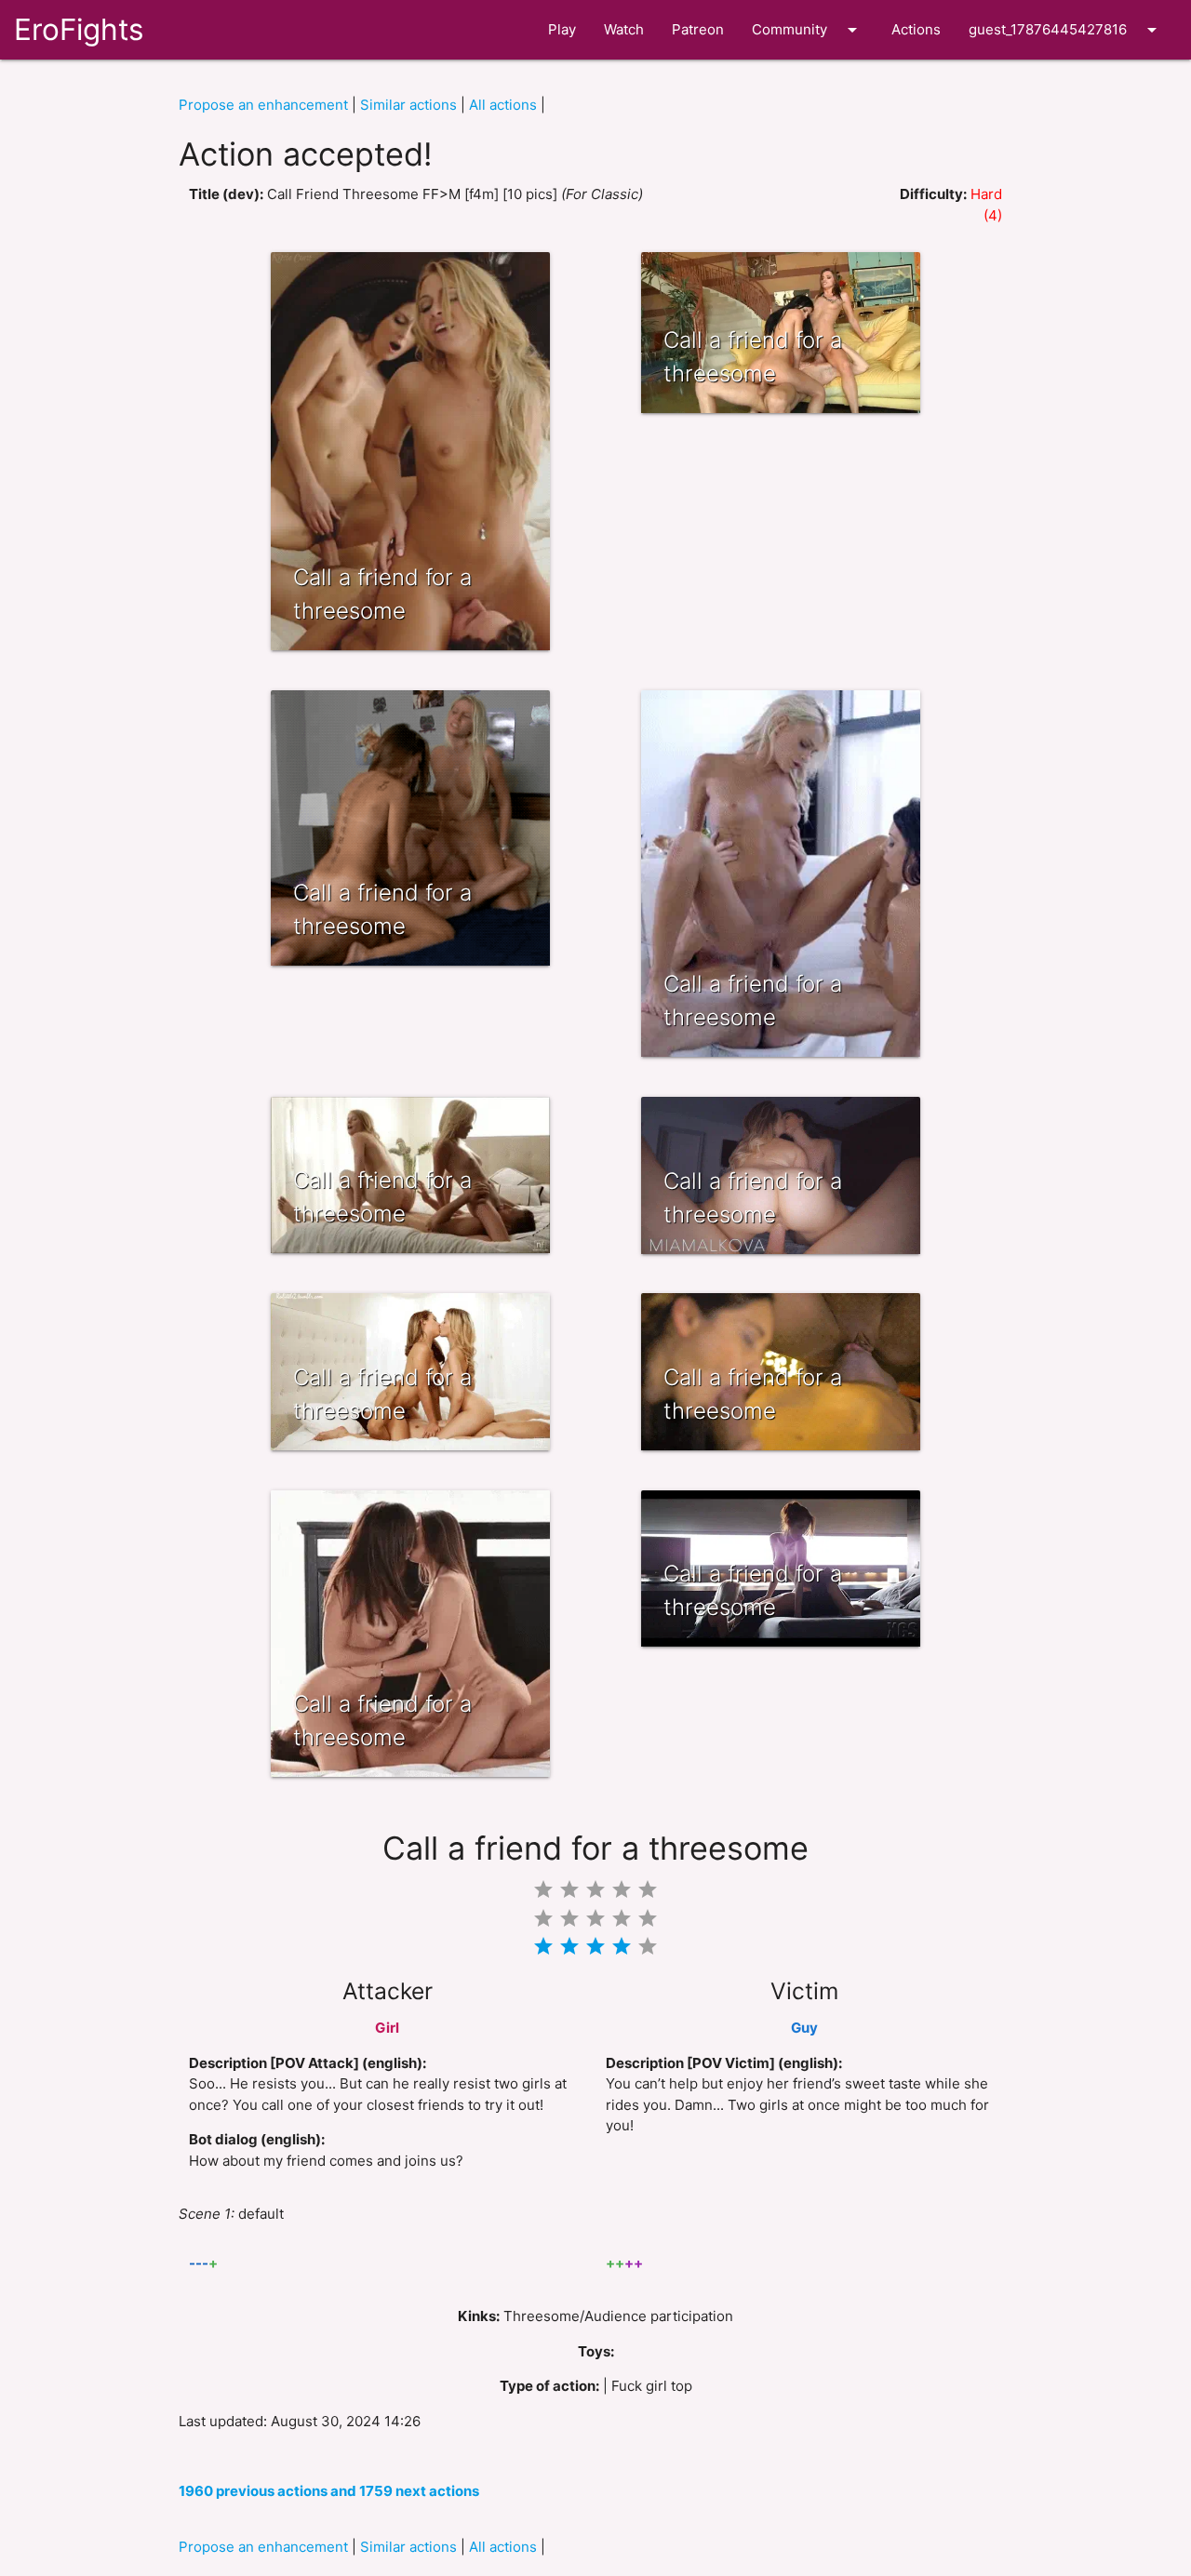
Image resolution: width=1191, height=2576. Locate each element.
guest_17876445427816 (1066, 30)
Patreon (698, 29)
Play (562, 29)
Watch (624, 29)
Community (808, 30)
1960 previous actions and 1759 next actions (329, 2491)
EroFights (79, 29)
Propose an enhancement (263, 105)
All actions (503, 105)
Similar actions (408, 105)
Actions (916, 29)
